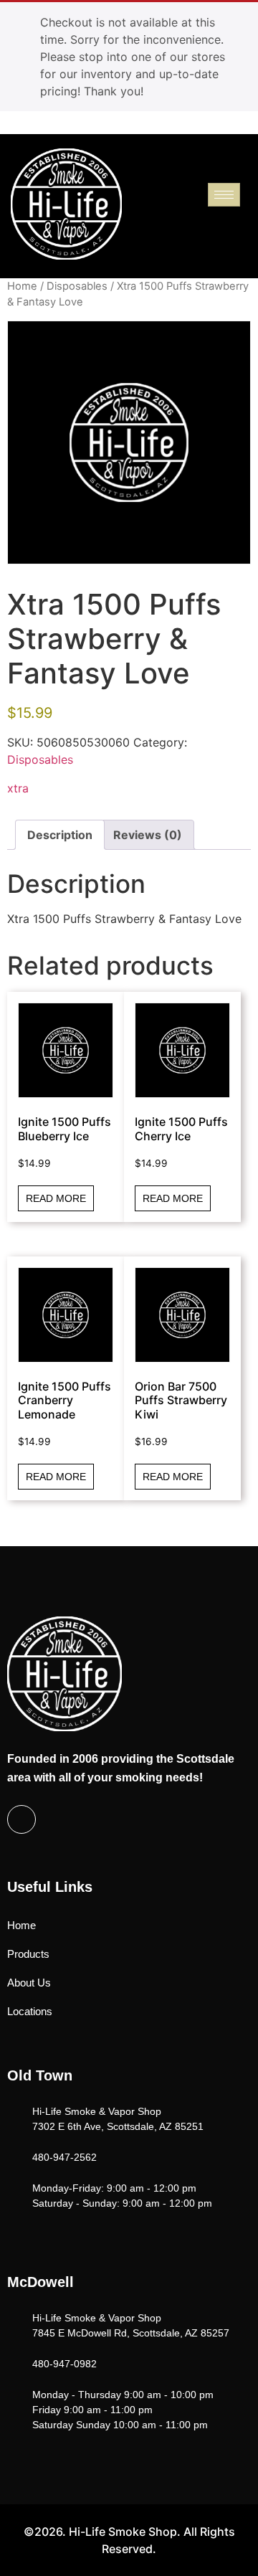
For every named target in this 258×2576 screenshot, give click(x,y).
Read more (56, 1198)
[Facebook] (21, 1819)
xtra (18, 788)
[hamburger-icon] (224, 195)
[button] (243, 223)
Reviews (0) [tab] (148, 835)
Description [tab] (60, 835)
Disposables (77, 286)
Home (22, 286)
